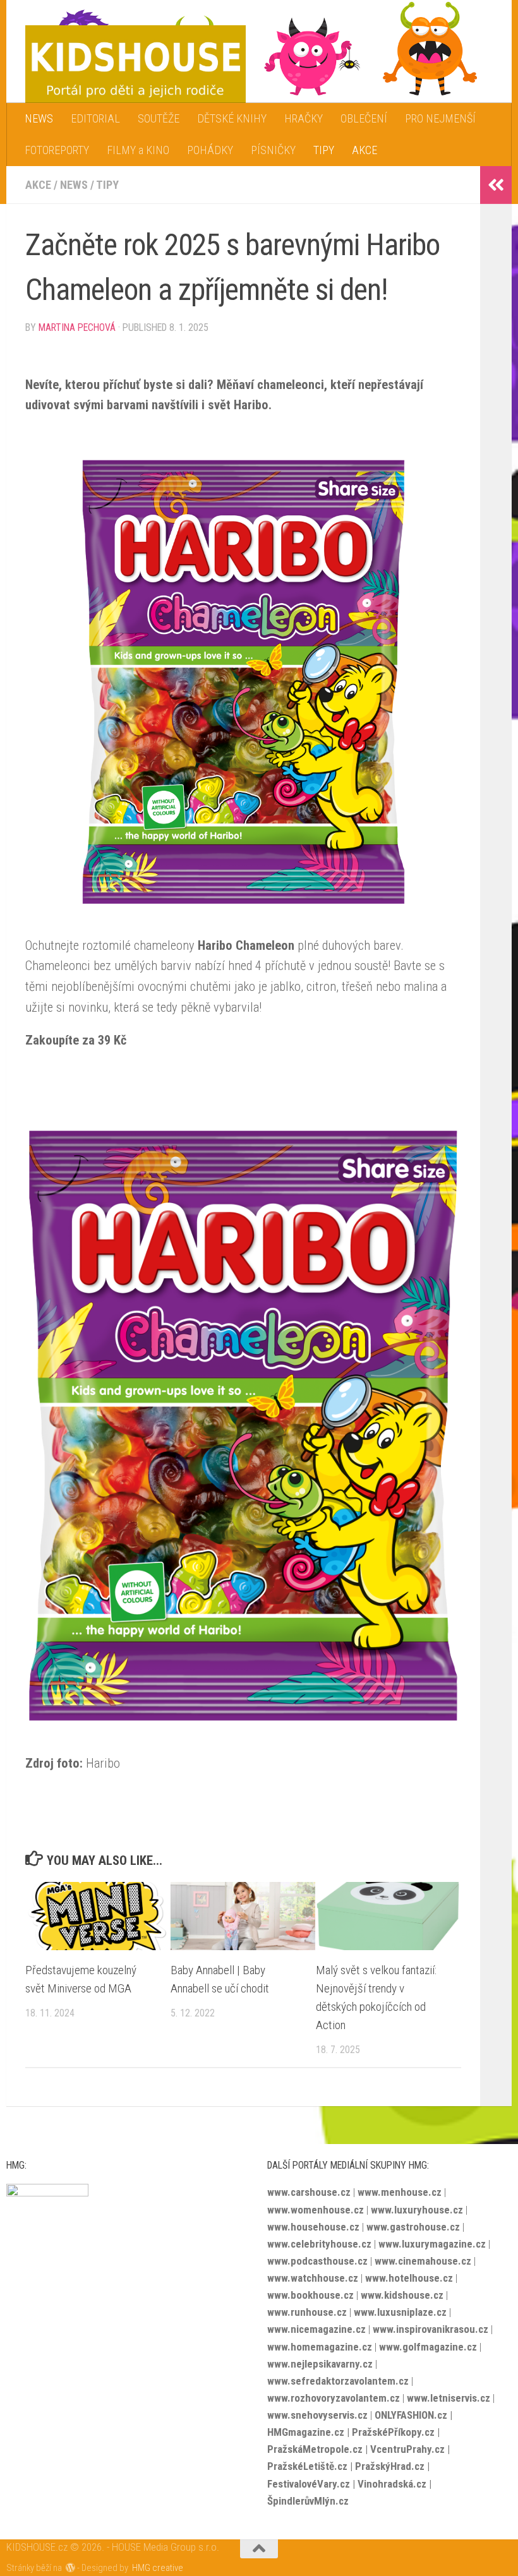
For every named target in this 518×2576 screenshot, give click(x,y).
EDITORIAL (95, 118)
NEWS (39, 118)
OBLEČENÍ (364, 118)
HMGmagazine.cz (306, 2432)
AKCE (364, 150)
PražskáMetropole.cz (315, 2449)
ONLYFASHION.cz (411, 2415)
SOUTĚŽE (159, 118)
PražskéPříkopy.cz (393, 2432)
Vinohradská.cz (392, 2484)
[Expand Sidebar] (496, 185)
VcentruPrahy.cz (407, 2449)
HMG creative (158, 2568)
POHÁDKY (210, 150)
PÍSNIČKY (273, 150)
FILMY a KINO (138, 150)
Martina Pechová (77, 327)
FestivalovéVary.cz (309, 2484)
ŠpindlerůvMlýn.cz (308, 2501)
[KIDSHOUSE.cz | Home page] (136, 65)
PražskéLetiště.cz (307, 2466)
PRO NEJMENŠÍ (440, 118)
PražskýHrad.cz (390, 2466)
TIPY (324, 150)
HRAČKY (304, 118)
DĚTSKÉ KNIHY (232, 118)
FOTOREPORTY (57, 150)
